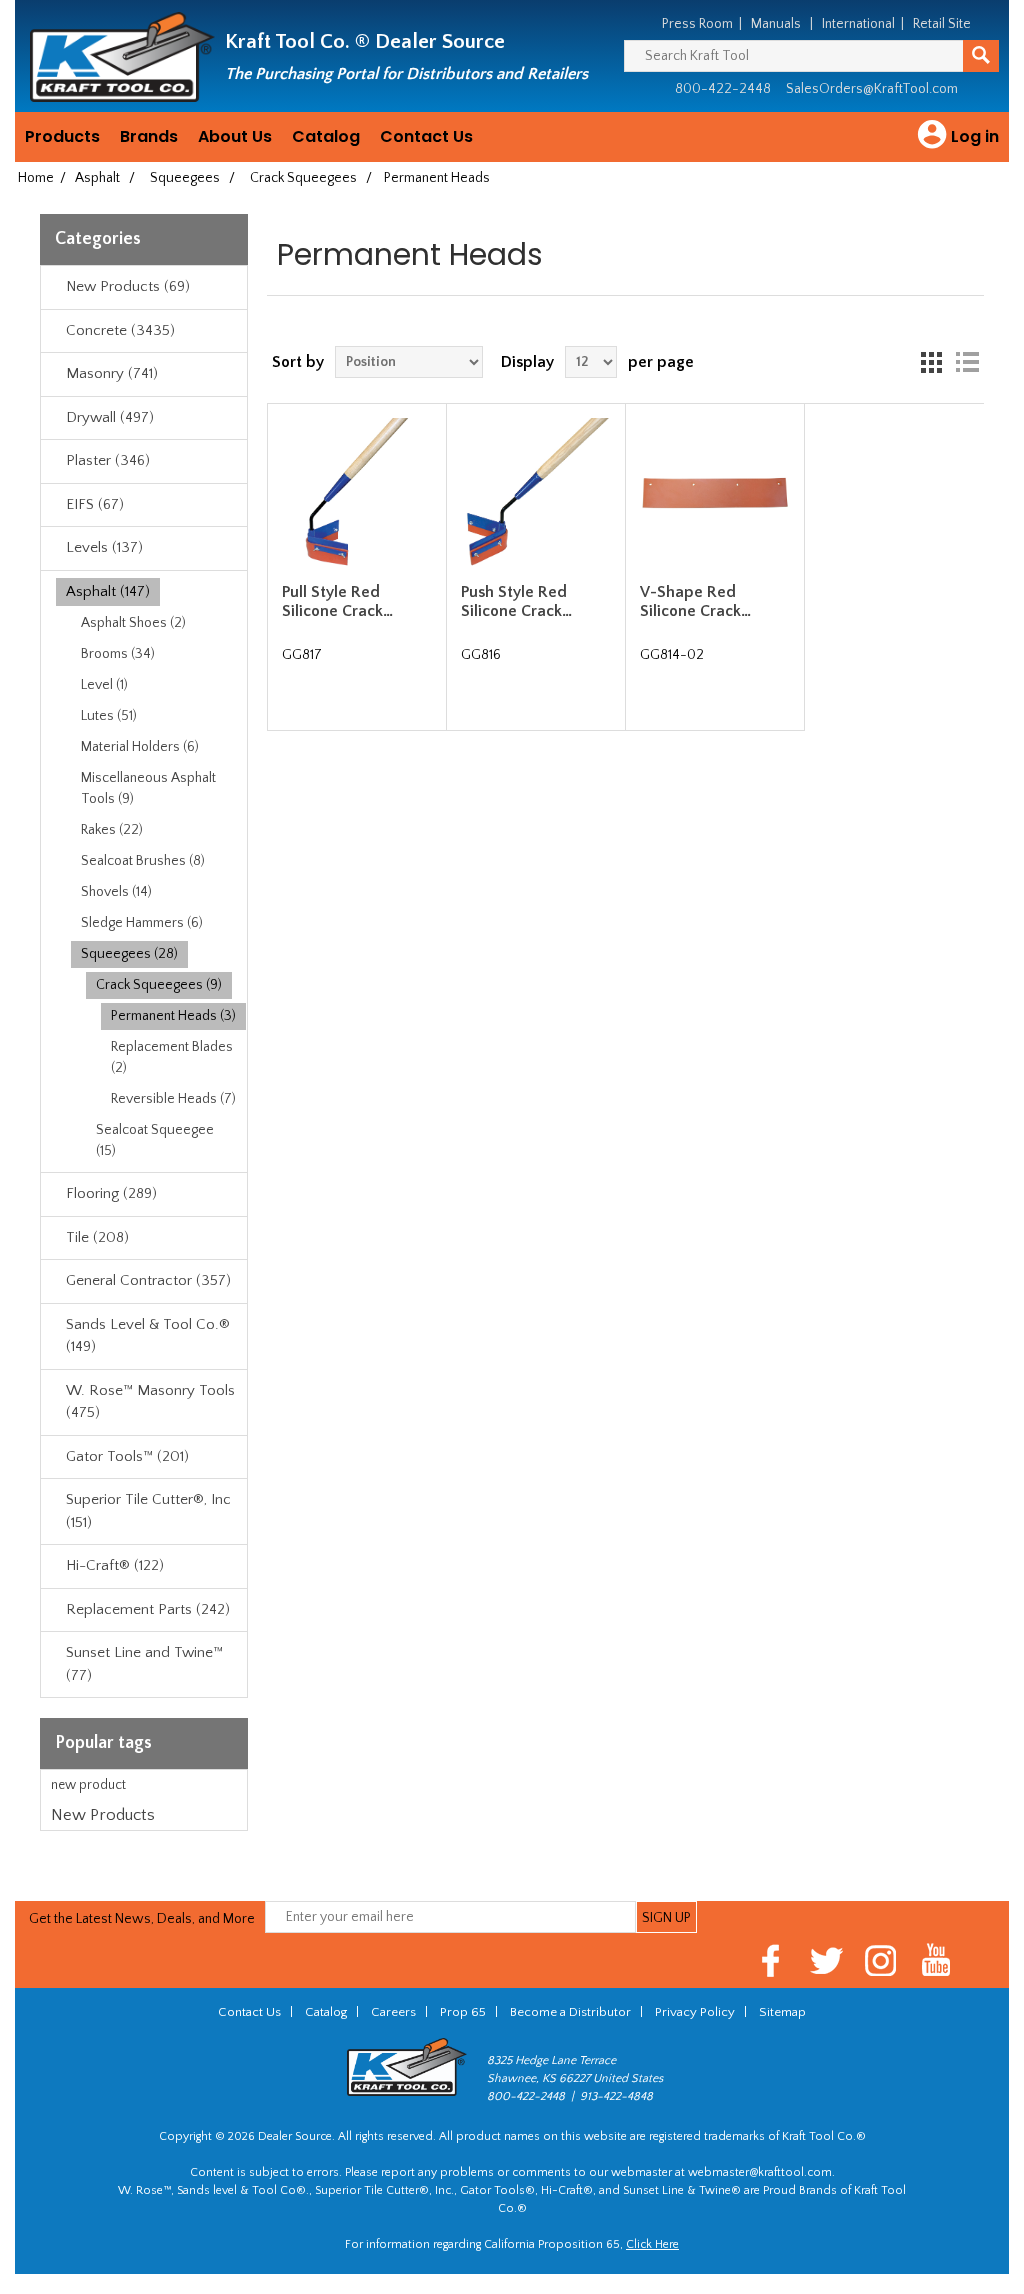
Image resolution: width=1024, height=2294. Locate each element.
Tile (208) (97, 1237)
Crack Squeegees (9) (159, 985)
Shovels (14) (116, 892)
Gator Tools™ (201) (127, 1456)
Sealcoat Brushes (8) (143, 861)
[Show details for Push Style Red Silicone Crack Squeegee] (535, 492)
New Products (103, 1815)
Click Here (652, 2244)
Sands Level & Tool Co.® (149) (148, 1336)
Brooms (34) (118, 654)
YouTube (936, 1960)
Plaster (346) (108, 460)
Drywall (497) (110, 417)
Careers (393, 2012)
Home (36, 178)
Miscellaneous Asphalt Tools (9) (148, 788)
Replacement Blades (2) (172, 1057)
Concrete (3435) (120, 330)
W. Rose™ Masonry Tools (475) (150, 1402)
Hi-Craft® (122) (115, 1565)
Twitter (826, 1960)
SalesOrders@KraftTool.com (872, 89)
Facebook (771, 1960)
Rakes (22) (112, 830)
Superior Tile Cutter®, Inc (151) (148, 1511)
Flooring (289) (111, 1193)
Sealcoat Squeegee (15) (155, 1140)
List (967, 362)
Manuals (776, 24)
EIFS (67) (95, 504)
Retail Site (942, 24)
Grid (931, 362)
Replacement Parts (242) (148, 1609)
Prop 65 (463, 2012)
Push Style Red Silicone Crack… (516, 601)
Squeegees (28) (129, 954)
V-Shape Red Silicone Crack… (695, 601)
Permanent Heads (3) (173, 1016)
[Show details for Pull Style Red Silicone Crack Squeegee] (356, 492)
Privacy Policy (695, 2012)
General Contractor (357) (148, 1280)
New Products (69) (128, 286)
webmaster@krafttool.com (760, 2172)
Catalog (326, 136)
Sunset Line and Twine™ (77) (144, 1664)
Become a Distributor (570, 2012)
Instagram (881, 1960)
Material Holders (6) (140, 747)
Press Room (697, 24)
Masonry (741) (112, 373)
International (858, 24)
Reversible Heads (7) (173, 1099)
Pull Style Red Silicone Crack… (337, 601)
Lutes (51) (109, 716)
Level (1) (104, 685)
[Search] (981, 56)
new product (88, 1785)
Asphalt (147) (108, 591)
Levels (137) (104, 547)
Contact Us (426, 136)
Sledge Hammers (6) (142, 923)
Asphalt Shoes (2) (133, 623)
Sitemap (782, 2012)
